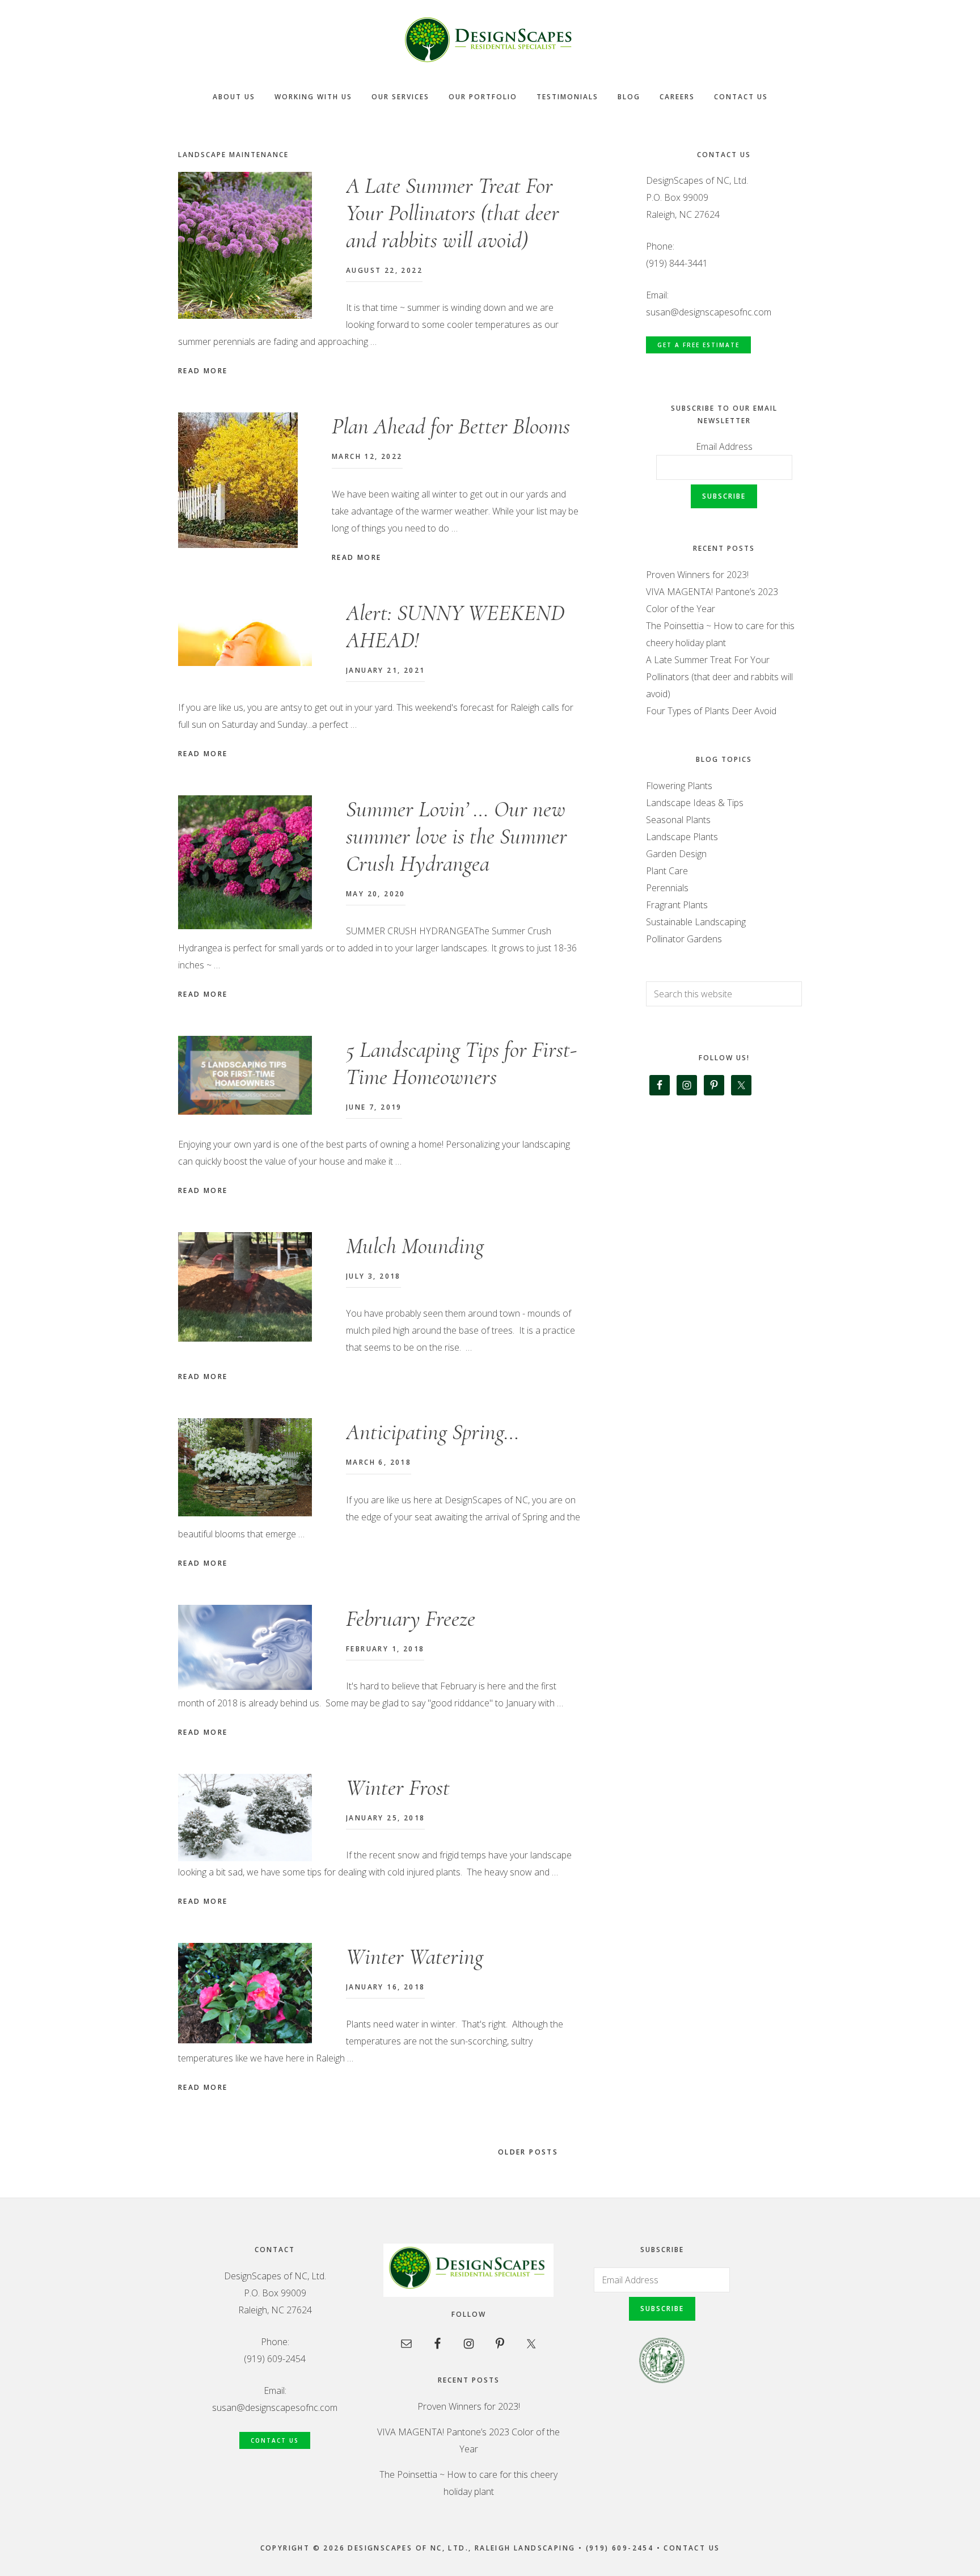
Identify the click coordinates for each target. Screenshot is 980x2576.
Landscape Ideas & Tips (695, 803)
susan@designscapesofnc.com (709, 312)
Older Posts (530, 2152)
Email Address (724, 446)
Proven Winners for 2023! (697, 575)
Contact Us (275, 2440)
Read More (203, 371)
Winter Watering (415, 1957)
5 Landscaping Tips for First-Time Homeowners (461, 1063)
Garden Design (676, 854)
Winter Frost (398, 1787)
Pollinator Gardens (684, 939)
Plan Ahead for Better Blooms (451, 426)
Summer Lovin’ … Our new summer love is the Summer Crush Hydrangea (457, 836)
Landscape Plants (682, 837)
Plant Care (667, 871)
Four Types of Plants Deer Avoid (711, 711)
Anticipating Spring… (433, 1432)
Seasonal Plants (678, 820)
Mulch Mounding (415, 1246)
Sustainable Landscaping (696, 922)
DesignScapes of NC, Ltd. (490, 40)
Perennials (667, 888)
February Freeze (411, 1618)
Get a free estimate (698, 345)
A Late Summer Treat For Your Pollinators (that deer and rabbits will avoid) (453, 213)
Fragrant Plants (677, 905)
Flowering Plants (679, 786)
